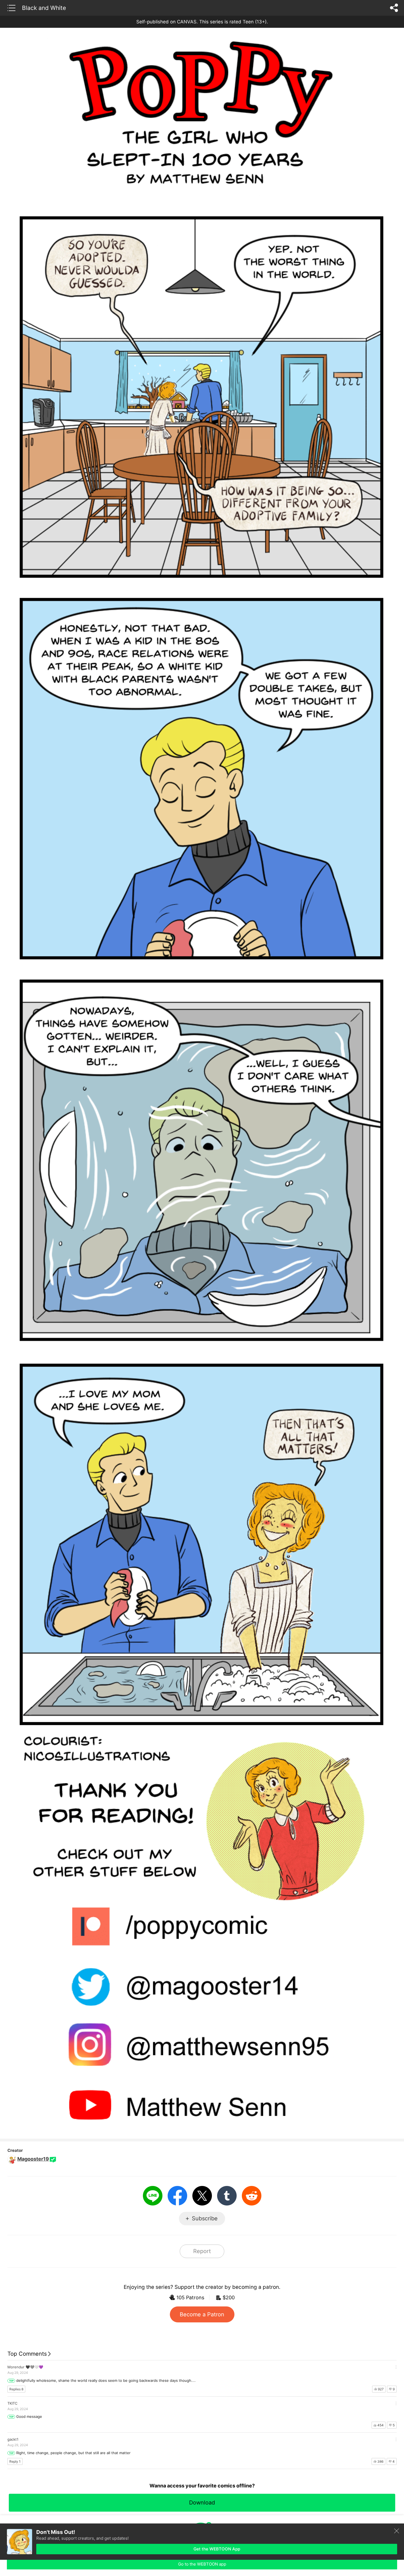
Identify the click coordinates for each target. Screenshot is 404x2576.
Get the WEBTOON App (217, 2549)
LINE (153, 2196)
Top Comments (27, 2354)
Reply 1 (15, 2461)
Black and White (44, 8)
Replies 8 (16, 2389)
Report (202, 2251)
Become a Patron (202, 2314)
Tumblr (227, 2196)
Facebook (177, 2196)
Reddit (252, 2196)
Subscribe (205, 2218)
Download (202, 2503)
